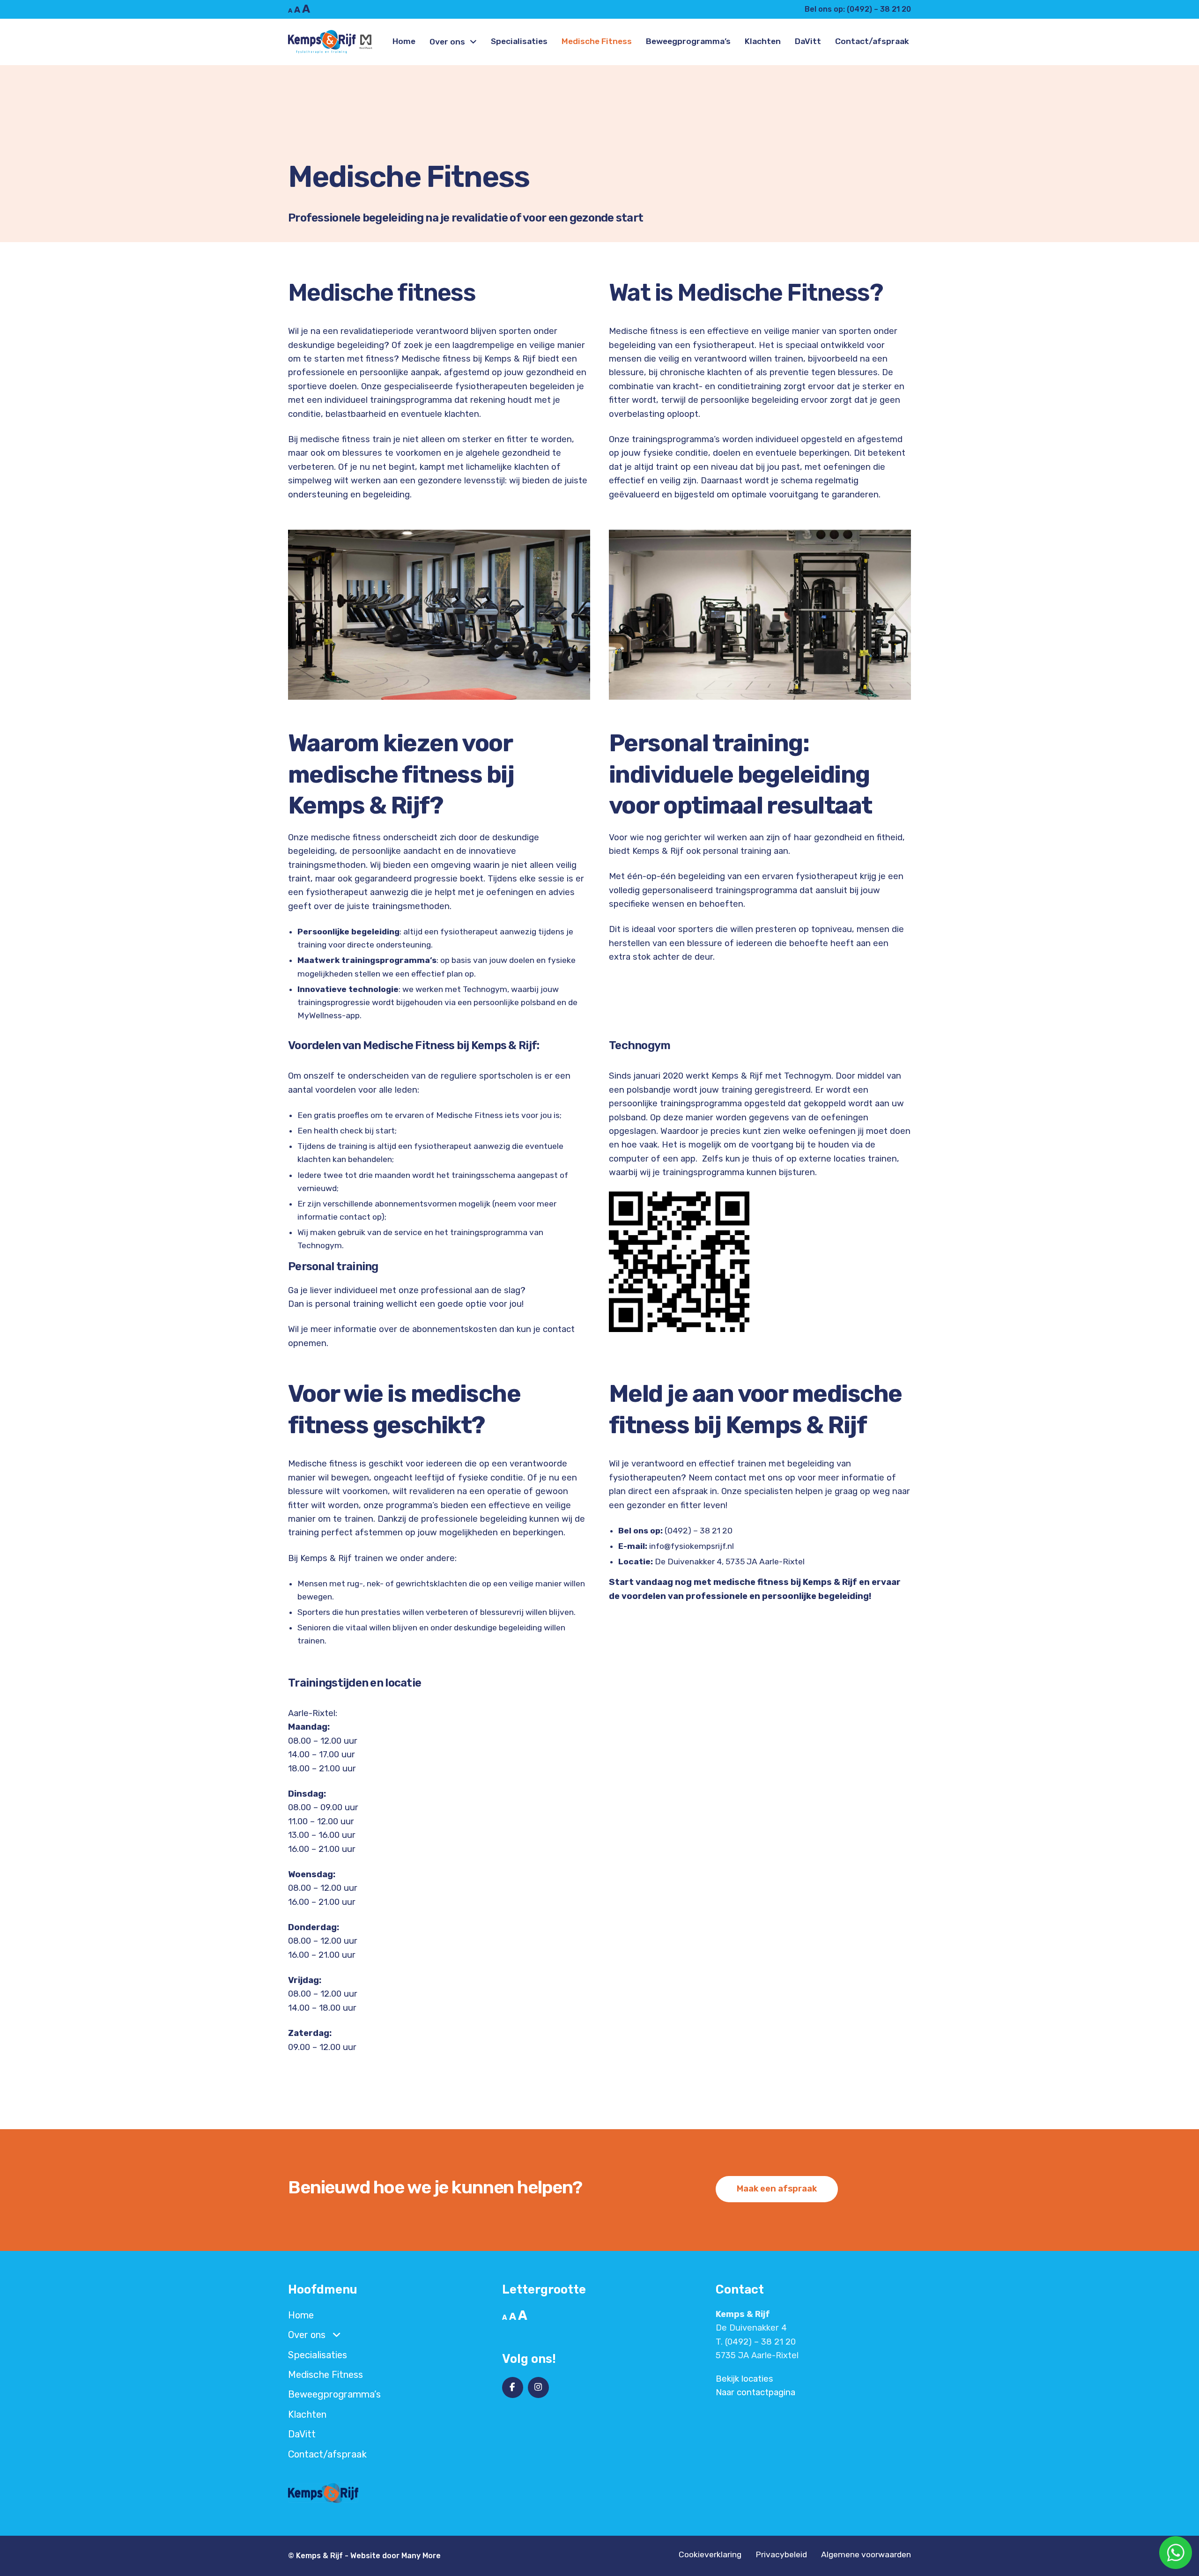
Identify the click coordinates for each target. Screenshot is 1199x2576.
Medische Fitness (597, 41)
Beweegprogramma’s (688, 41)
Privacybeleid (781, 2555)
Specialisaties (519, 41)
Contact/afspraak (872, 41)
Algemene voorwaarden (866, 2555)
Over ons (447, 42)
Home (404, 41)
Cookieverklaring (710, 2555)
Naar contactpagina (755, 2392)
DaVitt (808, 41)
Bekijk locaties (744, 2379)
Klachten (763, 41)
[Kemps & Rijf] (331, 42)
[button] (777, 2189)
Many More (421, 2556)
